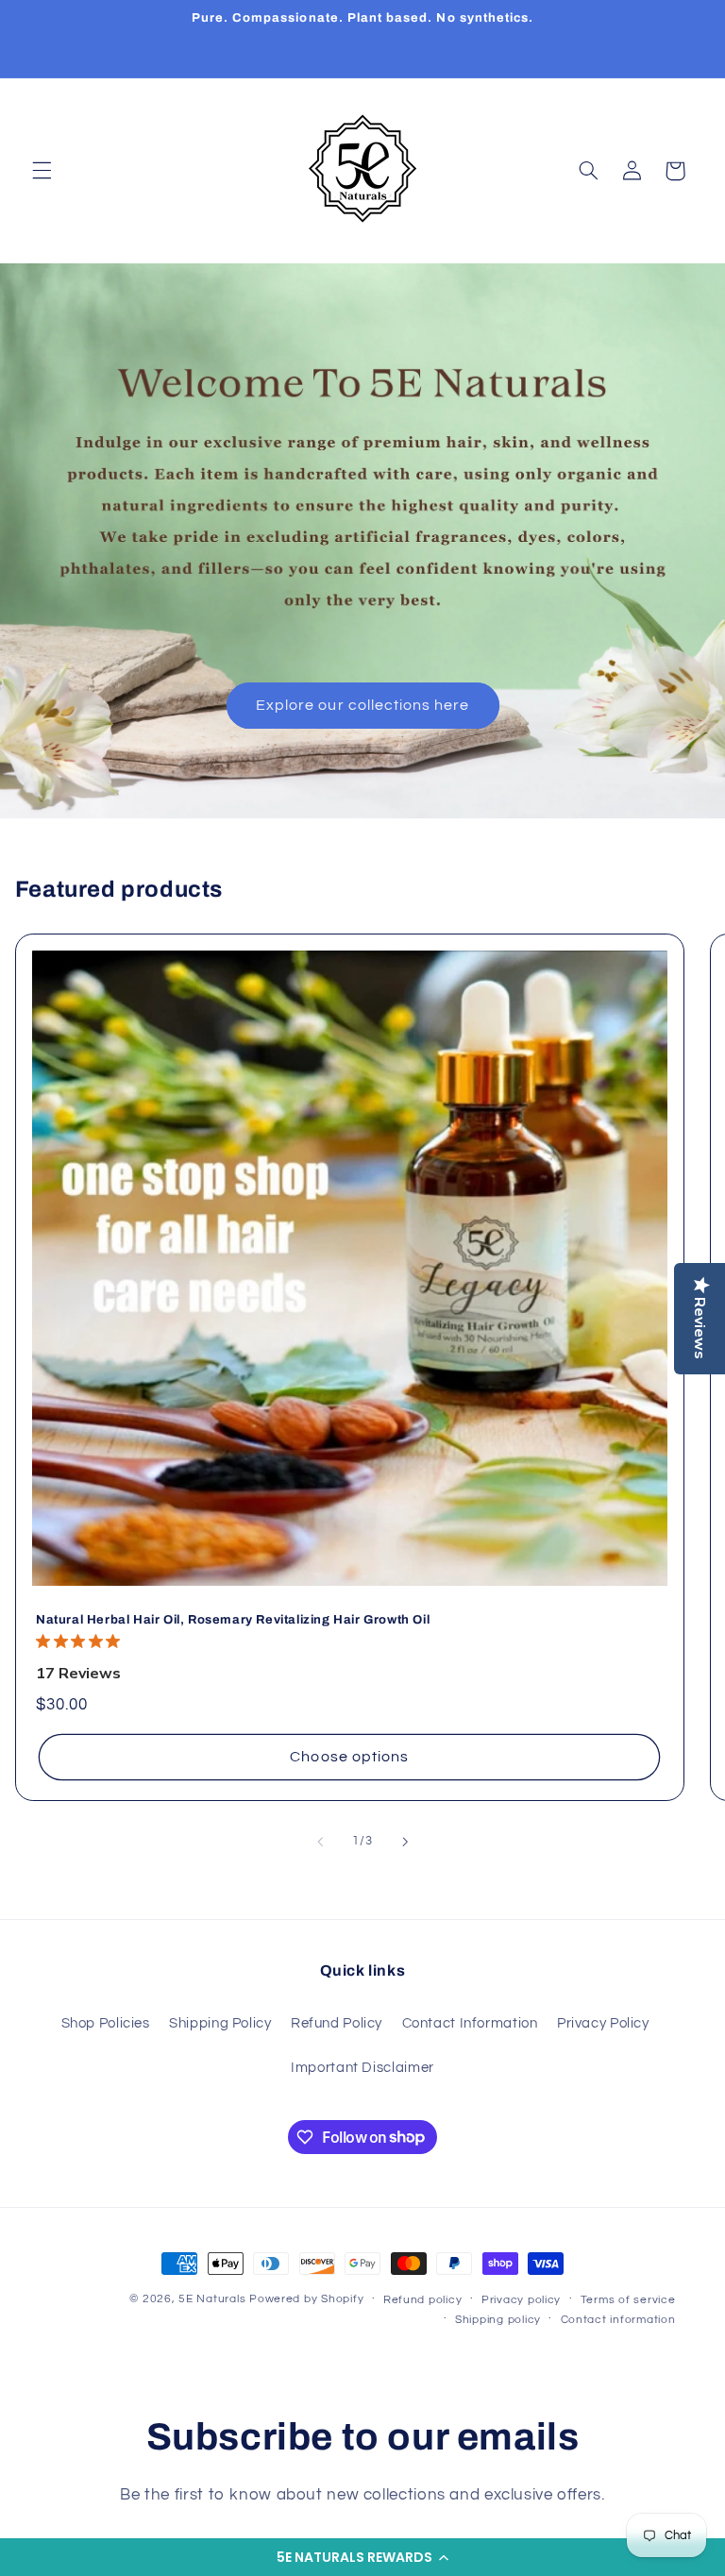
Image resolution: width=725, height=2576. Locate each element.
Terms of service (628, 2300)
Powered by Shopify (306, 2299)
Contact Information (470, 2023)
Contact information (618, 2320)
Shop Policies (106, 2023)
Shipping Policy (220, 2023)
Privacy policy (521, 2300)
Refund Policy (337, 2023)
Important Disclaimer (362, 2068)
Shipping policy (498, 2320)
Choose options (349, 1757)
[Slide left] (320, 1842)
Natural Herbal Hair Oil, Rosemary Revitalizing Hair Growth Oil (233, 1620)
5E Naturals (212, 2299)
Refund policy (423, 2300)
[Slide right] (405, 1842)
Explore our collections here (362, 705)
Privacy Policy (603, 2023)
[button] (362, 2557)
